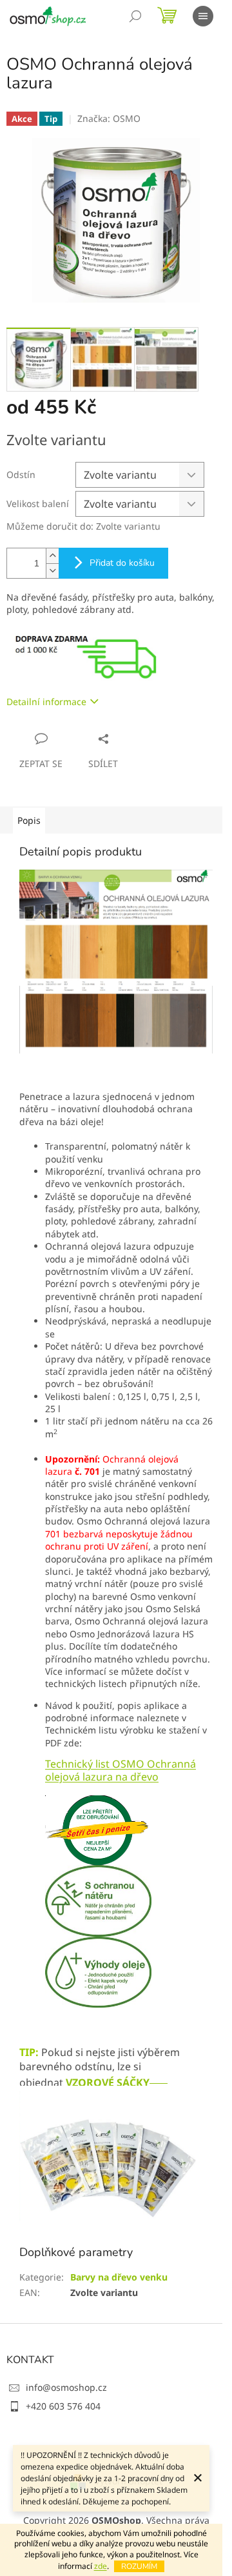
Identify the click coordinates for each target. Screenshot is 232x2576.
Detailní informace (46, 702)
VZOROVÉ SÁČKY (108, 2082)
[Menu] (203, 16)
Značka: (109, 118)
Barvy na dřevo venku (119, 2277)
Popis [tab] (29, 820)
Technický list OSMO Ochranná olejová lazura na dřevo (121, 1770)
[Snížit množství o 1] (52, 571)
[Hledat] (135, 16)
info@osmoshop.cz (66, 2387)
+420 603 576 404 (63, 2406)
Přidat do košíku (122, 563)
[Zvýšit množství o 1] (52, 556)
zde (101, 2566)
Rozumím (139, 2566)
